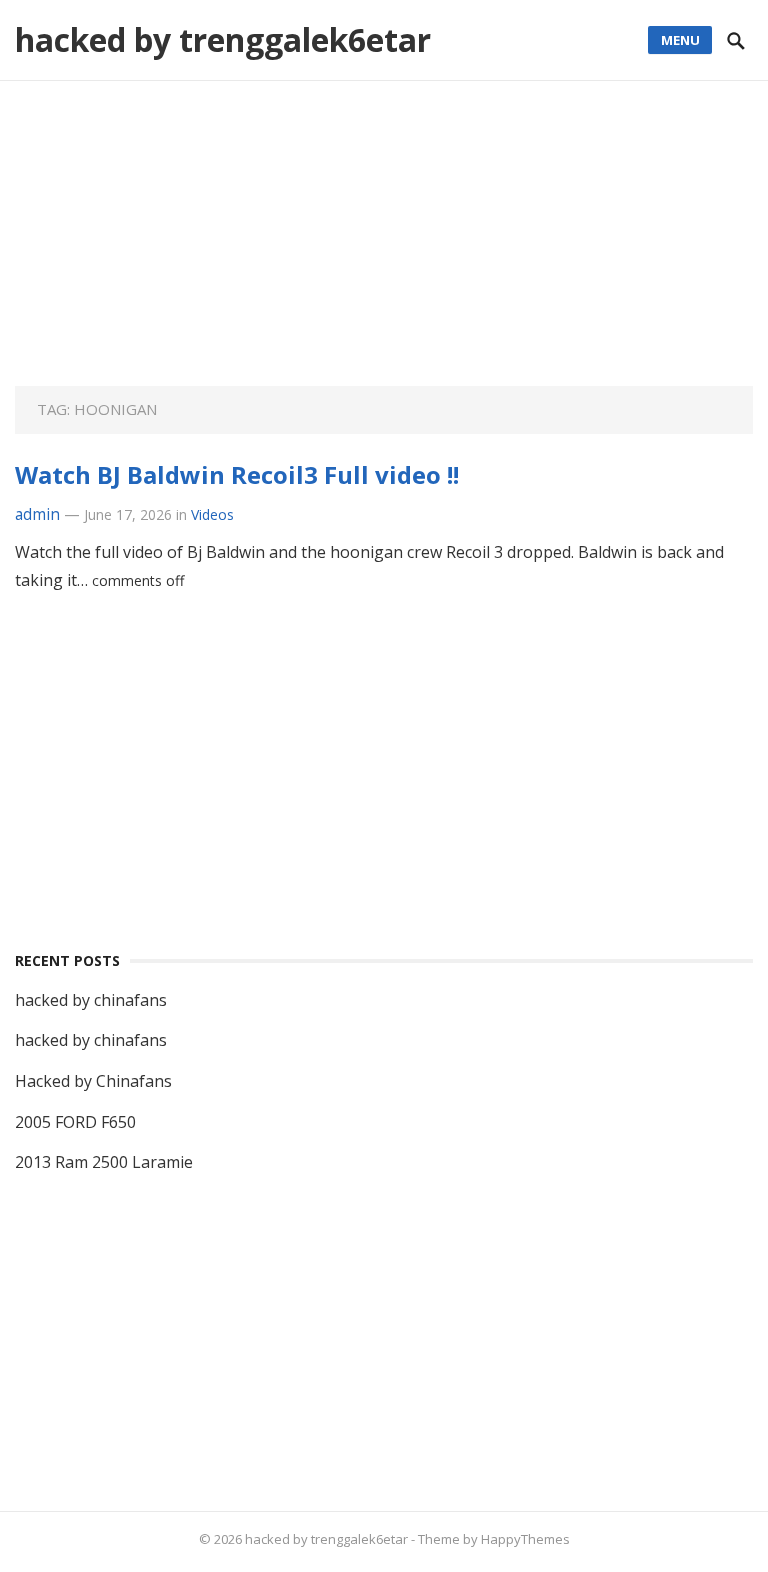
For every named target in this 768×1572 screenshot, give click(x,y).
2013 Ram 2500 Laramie (104, 1162)
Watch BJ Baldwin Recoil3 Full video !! (237, 474)
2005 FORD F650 (75, 1122)
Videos (212, 514)
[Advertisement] (384, 246)
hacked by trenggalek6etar (223, 39)
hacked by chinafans (91, 1000)
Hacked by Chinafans (93, 1081)
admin (37, 514)
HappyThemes (525, 1539)
